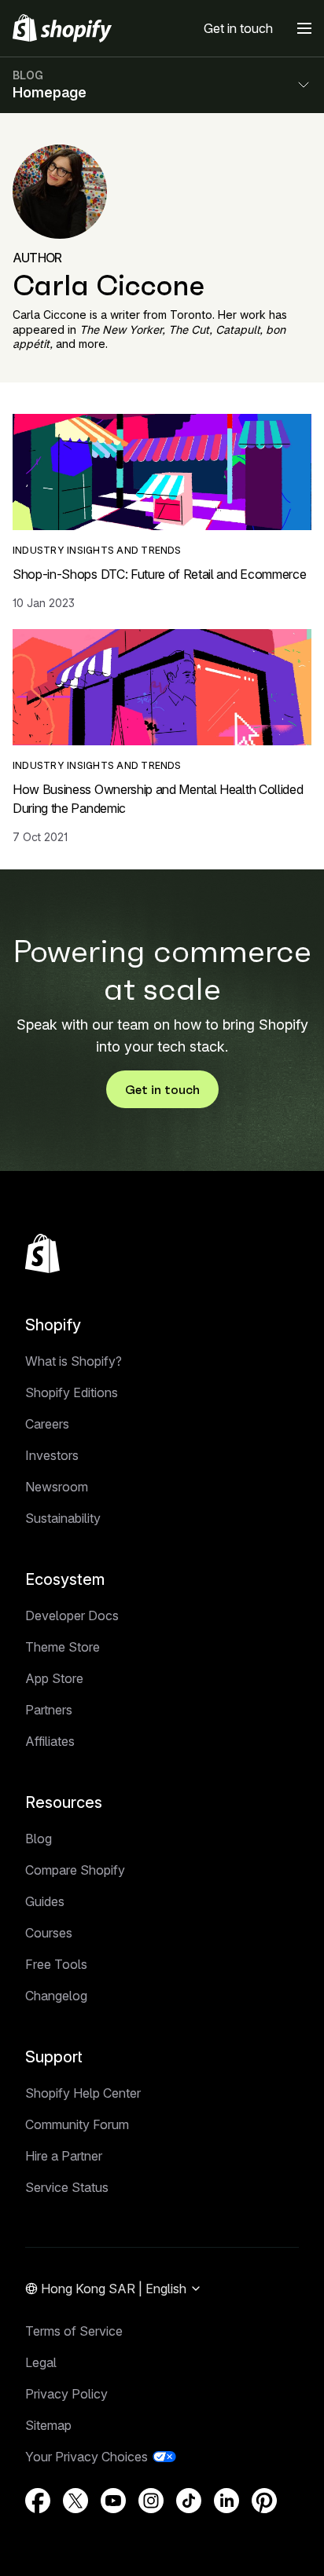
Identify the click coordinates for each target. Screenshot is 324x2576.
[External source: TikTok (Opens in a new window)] (189, 2501)
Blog (39, 1839)
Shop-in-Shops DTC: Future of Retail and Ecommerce (159, 574)
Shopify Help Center (83, 2093)
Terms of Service (74, 2331)
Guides (45, 1901)
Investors (52, 1455)
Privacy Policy (66, 2394)
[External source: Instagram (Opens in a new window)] (151, 2501)
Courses (49, 1933)
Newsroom (57, 1487)
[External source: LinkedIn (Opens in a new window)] (226, 2501)
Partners (49, 1710)
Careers (47, 1424)
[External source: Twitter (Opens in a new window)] (75, 2501)
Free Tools (56, 1964)
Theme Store (63, 1647)
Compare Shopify (75, 1870)
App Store (54, 1678)
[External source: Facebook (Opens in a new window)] (38, 2501)
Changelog (56, 1996)
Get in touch (238, 28)
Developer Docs (72, 1615)
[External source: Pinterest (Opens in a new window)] (264, 2501)
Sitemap (48, 2425)
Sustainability (63, 1518)
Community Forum (77, 2124)
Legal (41, 2362)
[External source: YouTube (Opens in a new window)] (113, 2501)
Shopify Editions (72, 1392)
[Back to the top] (42, 1253)
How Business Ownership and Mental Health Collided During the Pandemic (158, 799)
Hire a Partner (64, 2156)
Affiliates (50, 1741)
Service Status (67, 2187)
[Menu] (304, 28)
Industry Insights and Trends (97, 550)
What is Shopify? (74, 1361)
